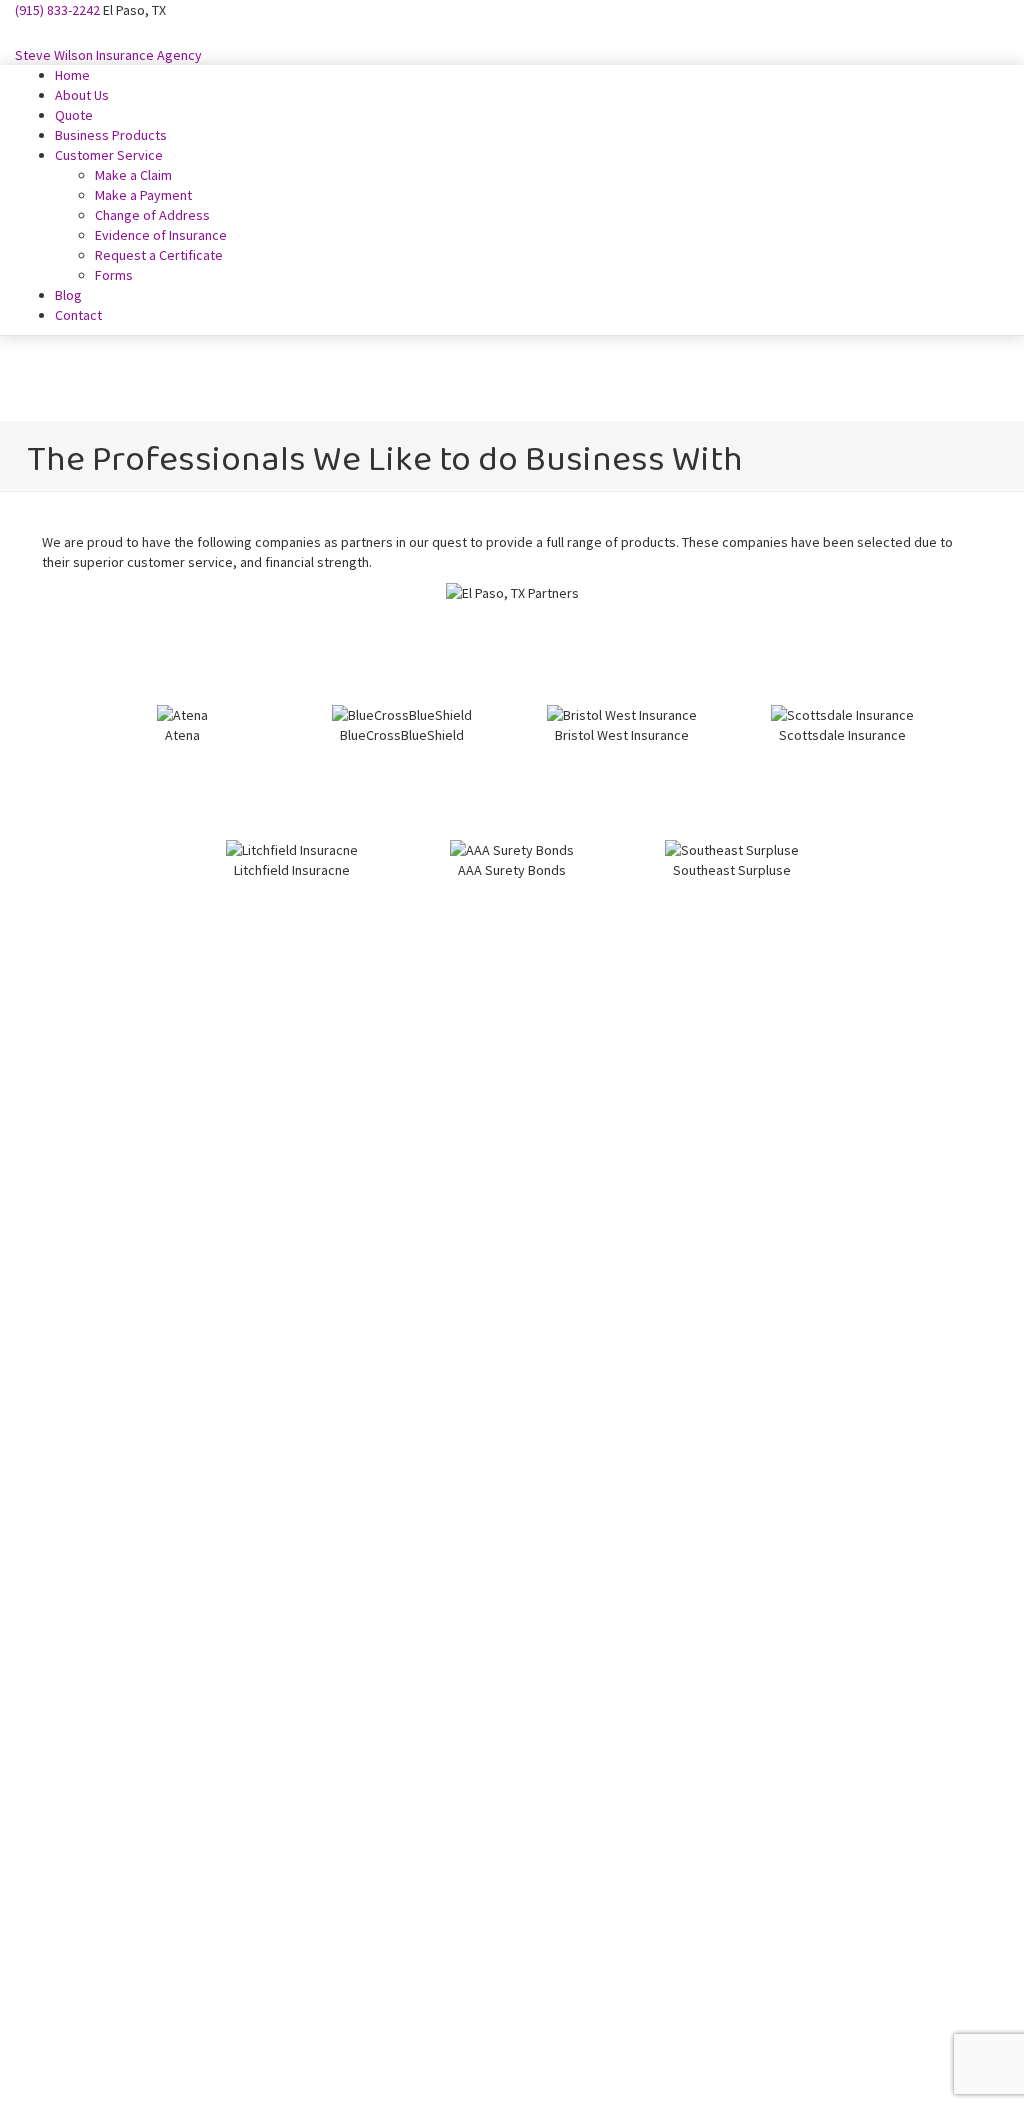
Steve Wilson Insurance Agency (108, 55)
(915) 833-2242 (57, 10)
